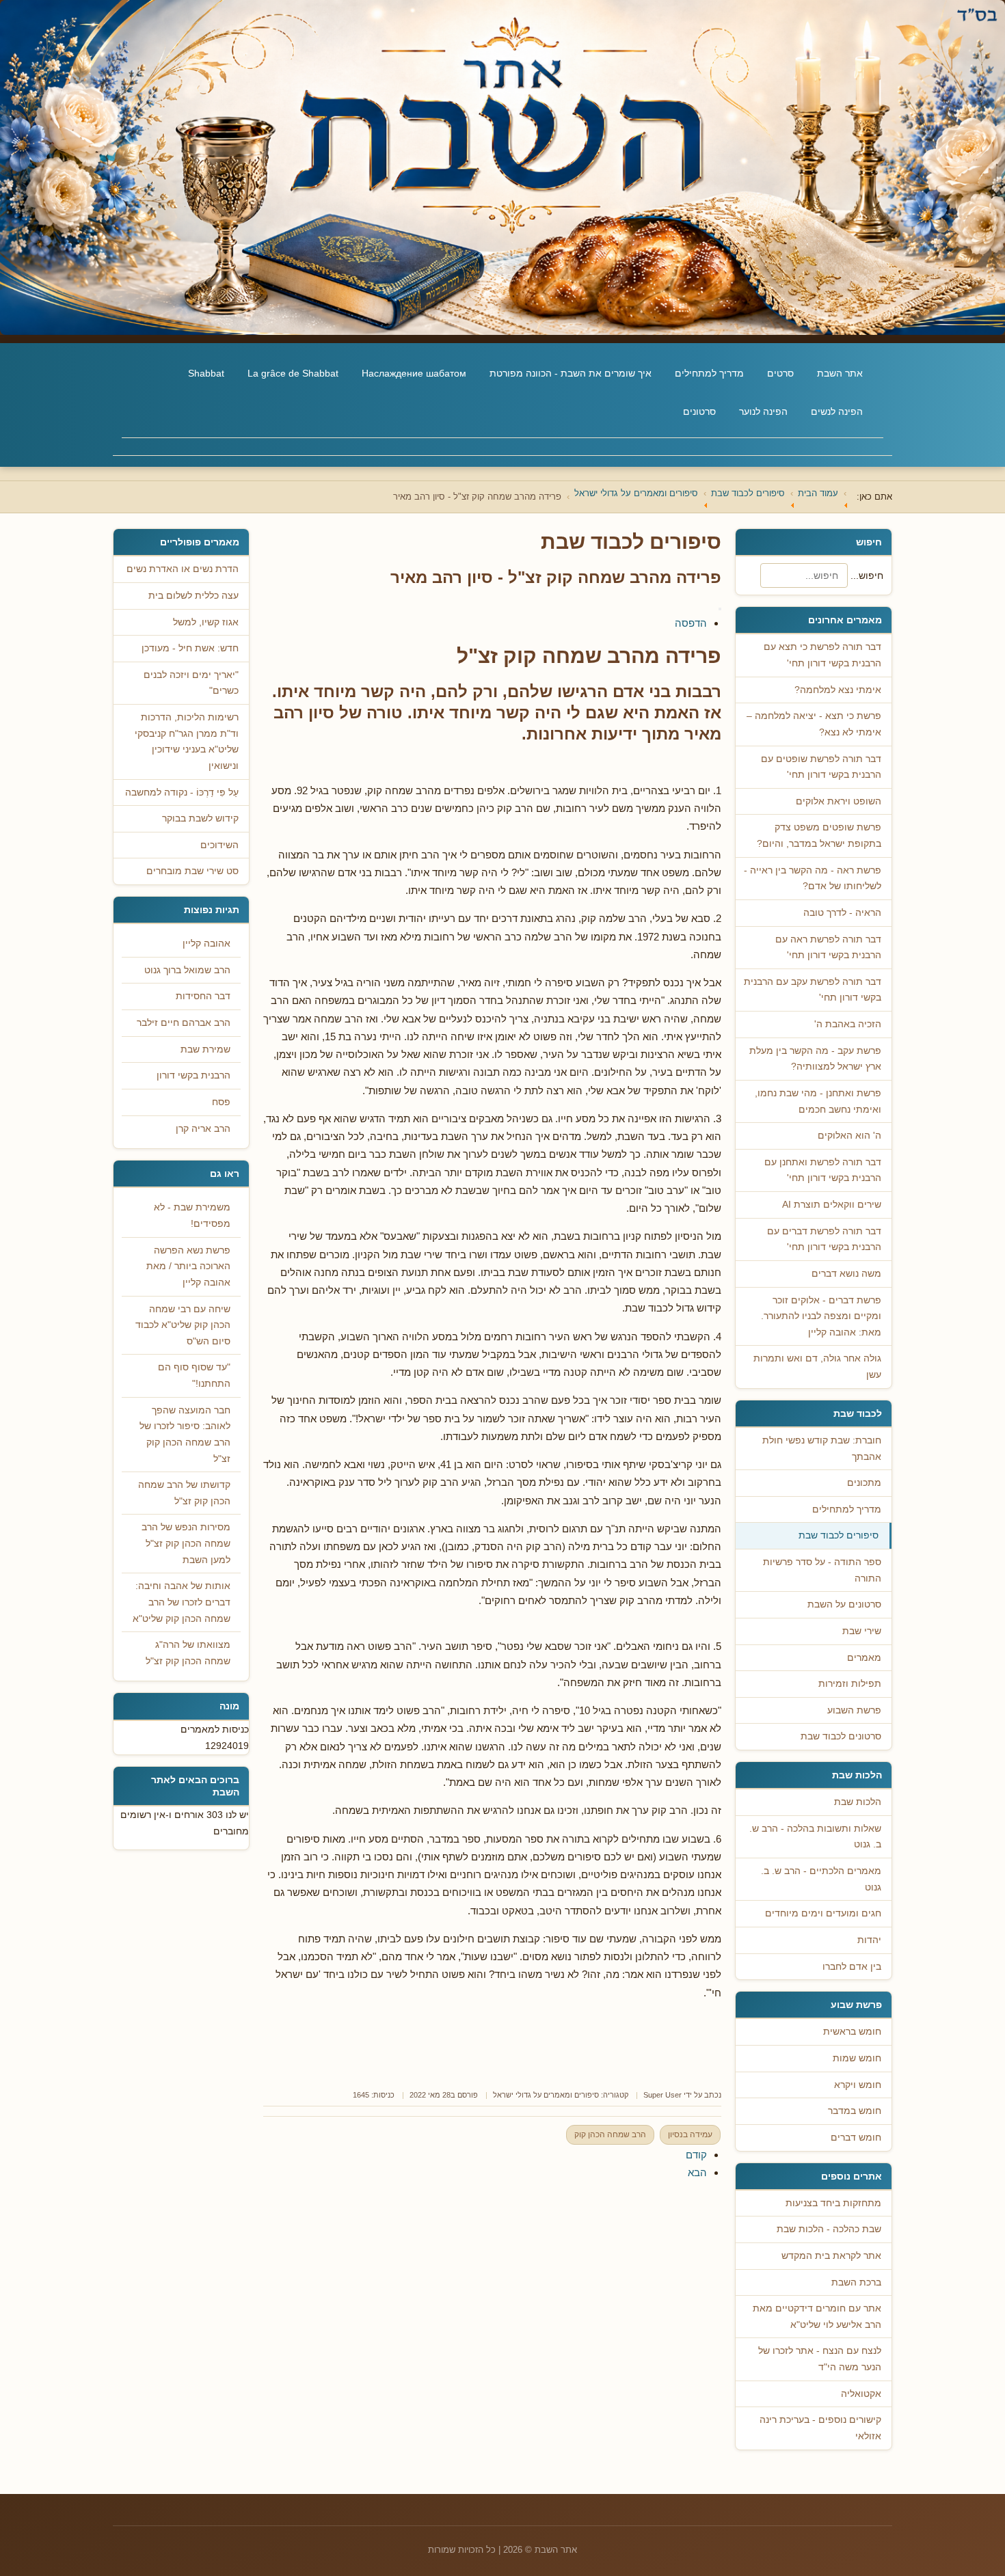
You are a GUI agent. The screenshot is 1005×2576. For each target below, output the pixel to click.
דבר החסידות (203, 996)
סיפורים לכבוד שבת (839, 1535)
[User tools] (720, 609)
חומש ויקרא (858, 2085)
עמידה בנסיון (690, 2134)
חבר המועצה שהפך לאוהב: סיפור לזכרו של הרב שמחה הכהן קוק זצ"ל (185, 1435)
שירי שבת (862, 1631)
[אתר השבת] (502, 167)
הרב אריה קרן (203, 1129)
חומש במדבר (855, 2111)
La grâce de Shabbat (293, 373)
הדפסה (691, 623)
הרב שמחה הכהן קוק (610, 2134)
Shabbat (206, 373)
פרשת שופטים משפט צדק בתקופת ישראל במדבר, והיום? (819, 836)
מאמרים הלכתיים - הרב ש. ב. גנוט (821, 1879)
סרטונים (699, 411)
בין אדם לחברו (852, 1967)
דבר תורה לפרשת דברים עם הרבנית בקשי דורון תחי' (824, 1239)
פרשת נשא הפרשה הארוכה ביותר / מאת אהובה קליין (188, 1266)
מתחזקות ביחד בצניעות (833, 2203)
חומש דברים (856, 2138)
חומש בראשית (852, 2032)
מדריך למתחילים (709, 373)
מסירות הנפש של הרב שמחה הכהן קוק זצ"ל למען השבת (186, 1543)
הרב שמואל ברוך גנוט (187, 970)
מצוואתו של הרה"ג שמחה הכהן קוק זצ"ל (188, 1653)
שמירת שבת (205, 1049)
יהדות (869, 1940)
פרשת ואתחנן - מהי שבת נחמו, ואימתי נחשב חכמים (818, 1101)
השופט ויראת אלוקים (839, 801)
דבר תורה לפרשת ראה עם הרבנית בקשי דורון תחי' (828, 948)
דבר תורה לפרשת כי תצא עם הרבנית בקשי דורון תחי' (822, 655)
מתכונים (864, 1483)
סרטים (780, 373)
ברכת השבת (856, 2282)
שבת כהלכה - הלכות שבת (829, 2229)
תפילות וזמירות (850, 1684)
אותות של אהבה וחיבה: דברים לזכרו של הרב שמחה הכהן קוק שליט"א (182, 1602)
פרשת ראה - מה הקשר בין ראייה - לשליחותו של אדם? (813, 879)
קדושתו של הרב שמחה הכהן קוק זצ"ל (184, 1493)
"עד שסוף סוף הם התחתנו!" (194, 1375)
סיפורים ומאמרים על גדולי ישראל (546, 2095)
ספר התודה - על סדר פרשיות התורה (822, 1570)
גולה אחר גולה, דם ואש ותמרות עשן (817, 1367)
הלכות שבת (858, 1802)
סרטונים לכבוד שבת (841, 1736)
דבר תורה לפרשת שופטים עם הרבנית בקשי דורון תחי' (821, 767)
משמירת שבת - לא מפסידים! (192, 1216)
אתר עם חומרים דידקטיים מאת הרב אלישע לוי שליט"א (817, 2317)
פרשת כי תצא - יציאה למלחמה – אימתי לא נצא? (814, 724)
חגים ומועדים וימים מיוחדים (823, 1913)
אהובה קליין (206, 944)
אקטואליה (861, 2394)
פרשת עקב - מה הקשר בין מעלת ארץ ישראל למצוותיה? (815, 1059)
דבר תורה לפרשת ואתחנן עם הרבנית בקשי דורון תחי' (823, 1170)
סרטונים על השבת (844, 1604)
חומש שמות (857, 2058)
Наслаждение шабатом (414, 373)
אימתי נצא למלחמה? (838, 690)
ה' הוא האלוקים (849, 1136)
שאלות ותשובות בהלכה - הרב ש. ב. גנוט (815, 1837)
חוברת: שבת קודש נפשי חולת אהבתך (822, 1449)
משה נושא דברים (846, 1274)
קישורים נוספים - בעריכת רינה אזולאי (820, 2428)
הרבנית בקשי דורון (193, 1075)
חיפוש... (867, 575)
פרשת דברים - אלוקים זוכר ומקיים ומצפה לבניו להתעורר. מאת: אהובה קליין (821, 1316)
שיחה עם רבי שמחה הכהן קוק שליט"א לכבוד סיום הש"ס (183, 1325)
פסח (221, 1102)
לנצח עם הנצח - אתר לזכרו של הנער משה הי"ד (820, 2359)
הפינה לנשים (837, 411)
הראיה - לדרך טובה (842, 913)
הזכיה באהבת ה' (848, 1024)
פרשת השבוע (854, 1710)
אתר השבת (840, 373)
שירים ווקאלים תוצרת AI (832, 1205)
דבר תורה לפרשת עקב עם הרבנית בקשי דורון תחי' (813, 990)
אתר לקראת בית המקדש (831, 2256)
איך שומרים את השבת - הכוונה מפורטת (571, 373)
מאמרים (864, 1658)
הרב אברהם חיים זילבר (184, 1023)
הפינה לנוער (763, 411)
